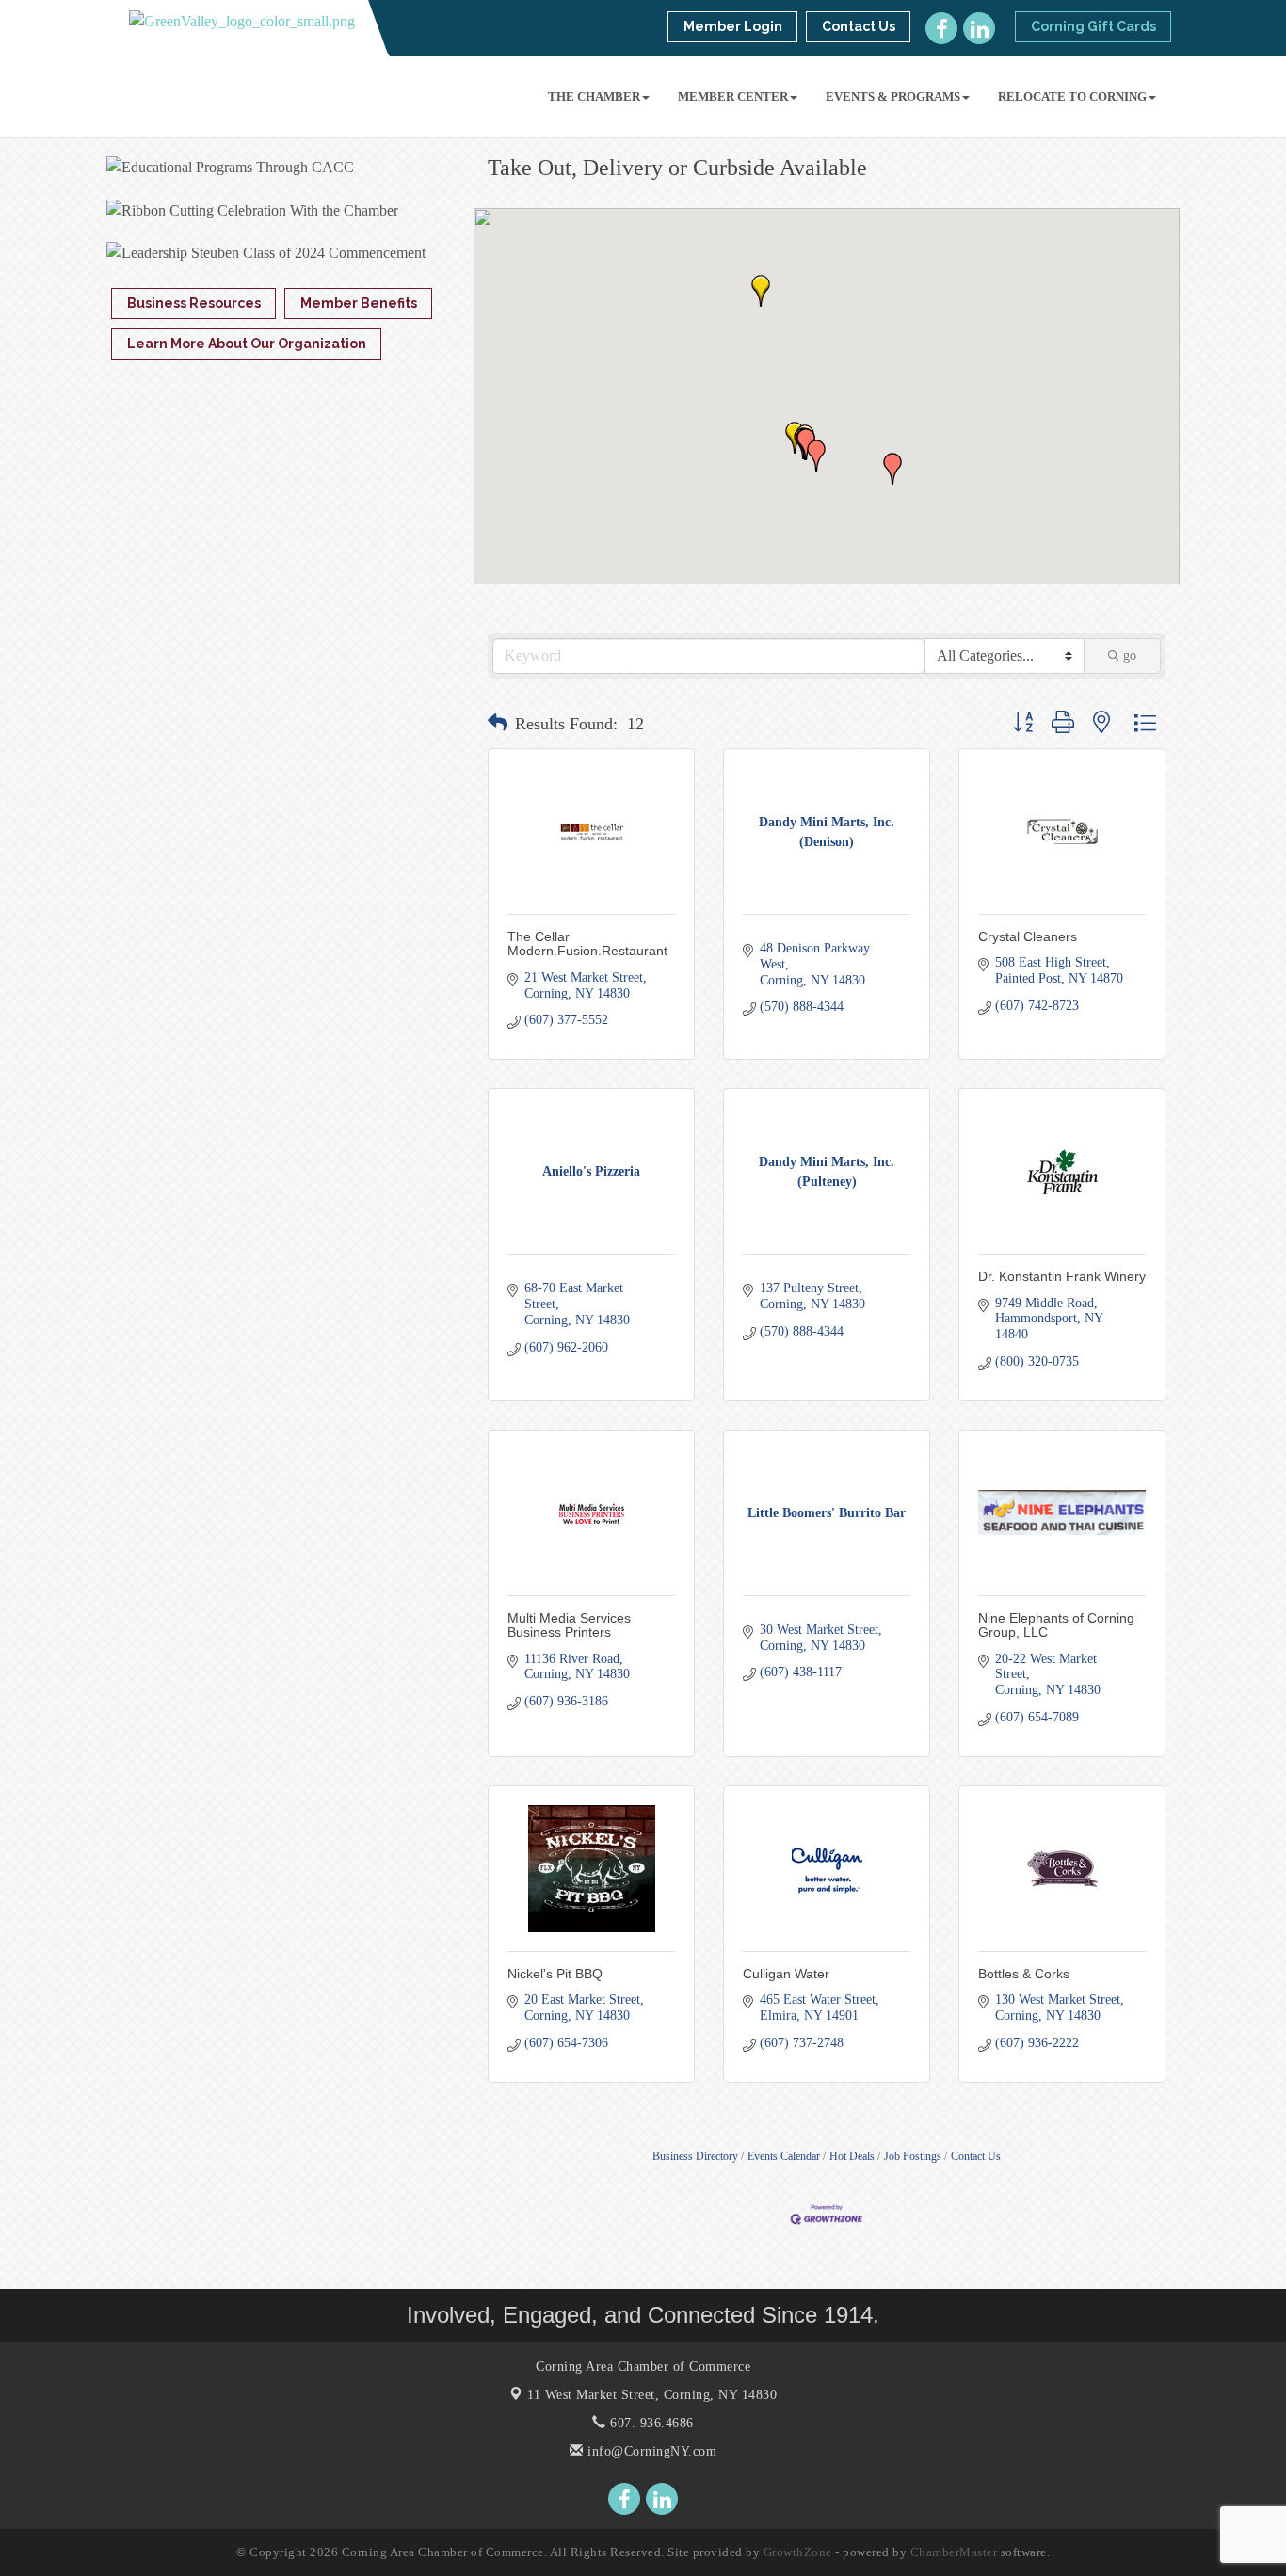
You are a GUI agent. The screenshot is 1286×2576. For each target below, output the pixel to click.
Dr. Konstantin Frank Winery (1062, 1276)
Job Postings (913, 2156)
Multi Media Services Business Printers (569, 1625)
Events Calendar (784, 2156)
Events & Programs (893, 96)
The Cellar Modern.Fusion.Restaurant (587, 944)
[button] (761, 291)
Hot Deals (852, 2156)
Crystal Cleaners (1028, 936)
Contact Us (976, 2156)
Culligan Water (786, 1974)
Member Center (733, 96)
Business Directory (695, 2156)
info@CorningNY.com (650, 2451)
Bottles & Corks (1024, 1974)
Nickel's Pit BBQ (555, 1974)
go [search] (1130, 656)
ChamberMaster (954, 2552)
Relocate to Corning (1072, 96)
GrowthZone (798, 2552)
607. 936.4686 (650, 2423)
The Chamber (594, 96)
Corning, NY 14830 (652, 2395)
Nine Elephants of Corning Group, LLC (1056, 1625)
